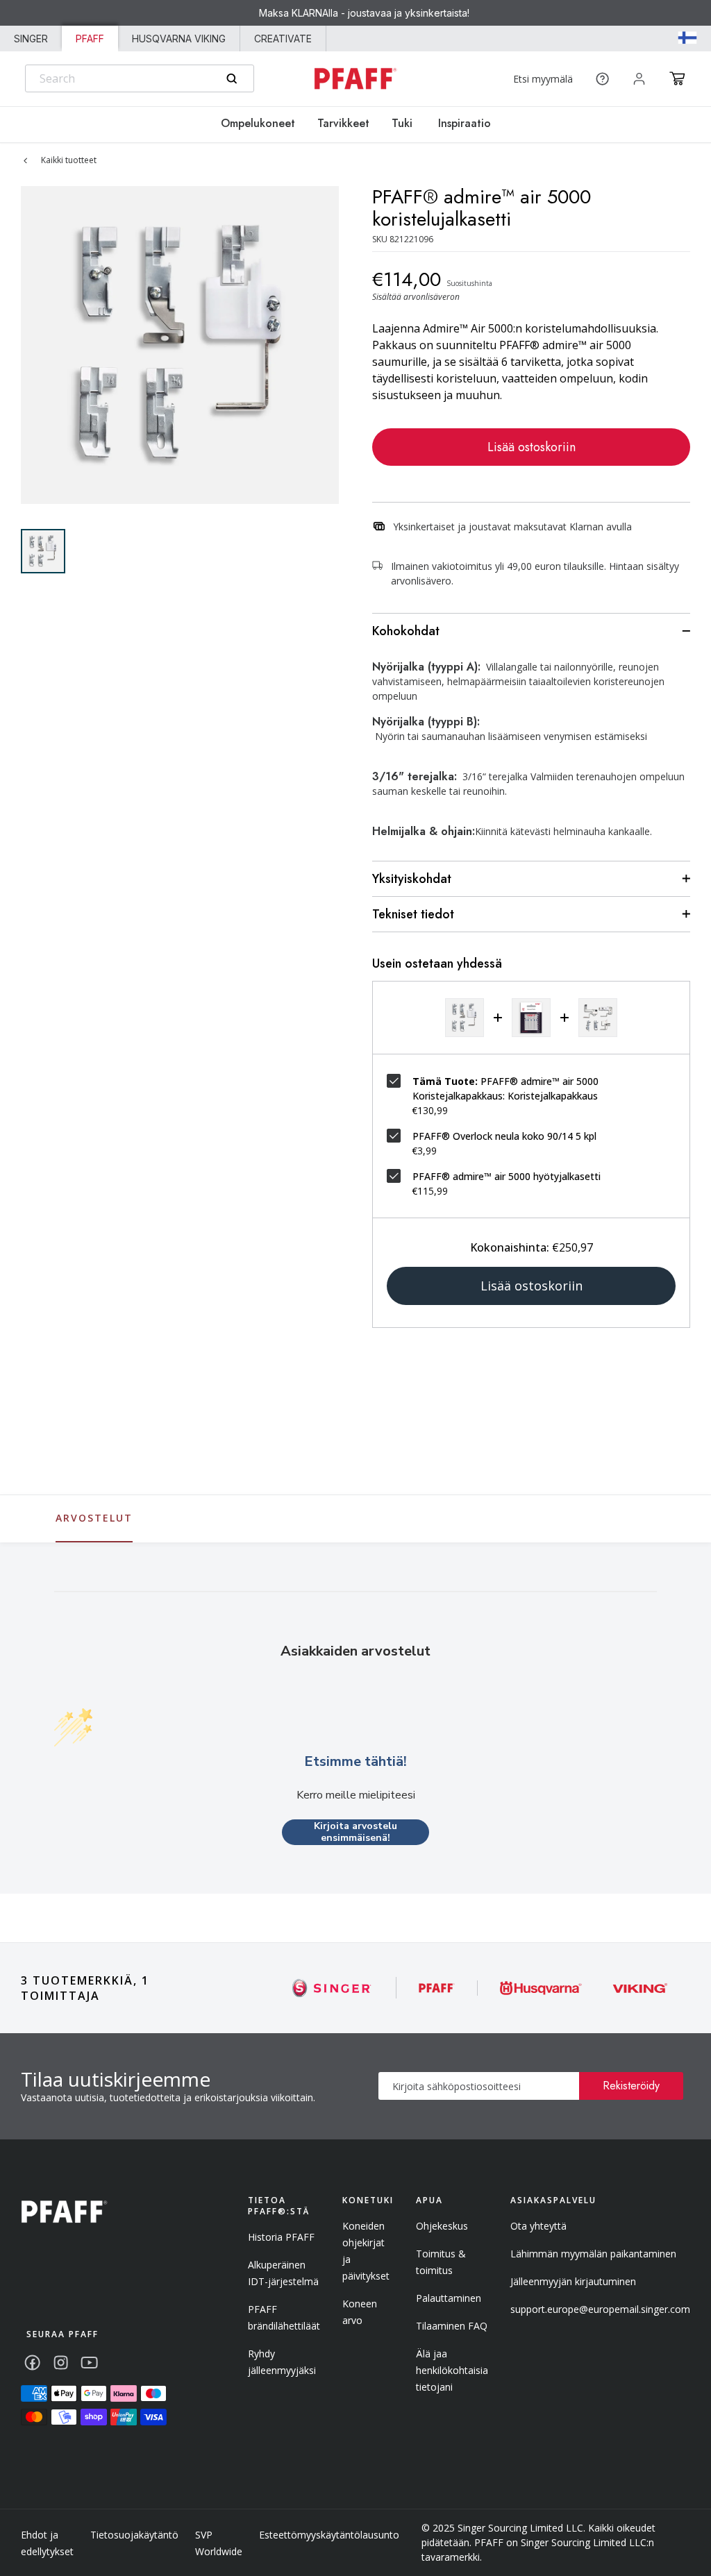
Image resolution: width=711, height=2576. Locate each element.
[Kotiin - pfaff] (64, 2212)
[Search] (232, 79)
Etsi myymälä (543, 79)
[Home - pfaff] (355, 79)
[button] (677, 78)
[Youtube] (89, 2363)
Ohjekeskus (442, 2226)
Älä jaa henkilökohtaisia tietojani (452, 2370)
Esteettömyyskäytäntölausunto (329, 2535)
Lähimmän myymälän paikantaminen (593, 2254)
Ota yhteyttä (538, 2226)
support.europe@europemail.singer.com (600, 2309)
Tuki (402, 123)
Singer (31, 39)
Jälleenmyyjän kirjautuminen (573, 2281)
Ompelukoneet (258, 123)
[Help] (602, 79)
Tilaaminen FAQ (452, 2326)
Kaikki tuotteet (69, 160)
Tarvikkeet (343, 123)
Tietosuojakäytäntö (134, 2535)
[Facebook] (32, 2363)
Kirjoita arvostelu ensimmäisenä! (355, 1832)
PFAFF (90, 39)
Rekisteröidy (631, 2086)
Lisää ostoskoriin (532, 447)
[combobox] (140, 78)
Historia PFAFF (281, 2237)
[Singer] (333, 1988)
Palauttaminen (449, 2298)
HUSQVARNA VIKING (179, 39)
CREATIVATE (283, 39)
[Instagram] (61, 2363)
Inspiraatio (463, 123)
